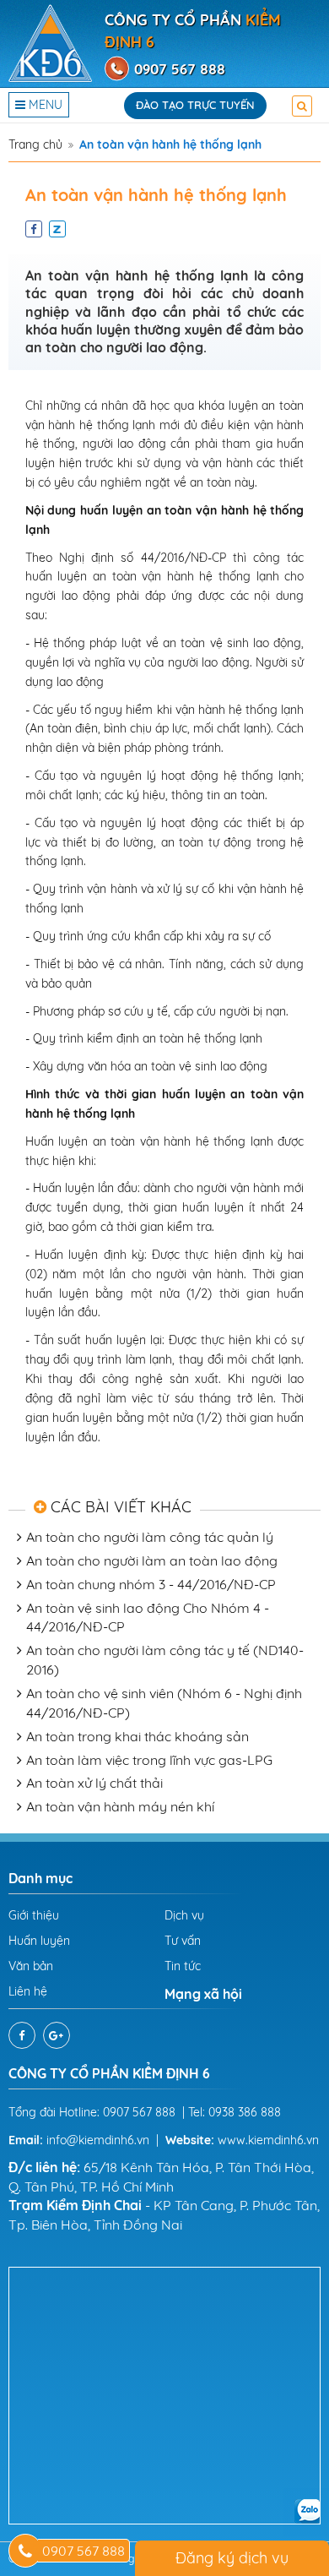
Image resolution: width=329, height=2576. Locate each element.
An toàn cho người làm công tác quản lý (150, 1537)
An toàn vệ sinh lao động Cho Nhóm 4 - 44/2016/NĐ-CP (148, 1617)
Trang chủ (35, 144)
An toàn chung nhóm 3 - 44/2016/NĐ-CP (151, 1584)
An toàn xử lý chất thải (94, 1783)
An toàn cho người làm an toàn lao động (152, 1560)
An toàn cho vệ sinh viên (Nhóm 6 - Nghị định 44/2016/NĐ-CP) (164, 1703)
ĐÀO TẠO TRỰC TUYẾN (195, 105)
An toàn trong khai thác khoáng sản (138, 1736)
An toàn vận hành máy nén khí (120, 1806)
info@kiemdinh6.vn (98, 2140)
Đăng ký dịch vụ (232, 2558)
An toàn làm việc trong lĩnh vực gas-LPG (149, 1760)
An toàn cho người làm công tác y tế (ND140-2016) (165, 1660)
